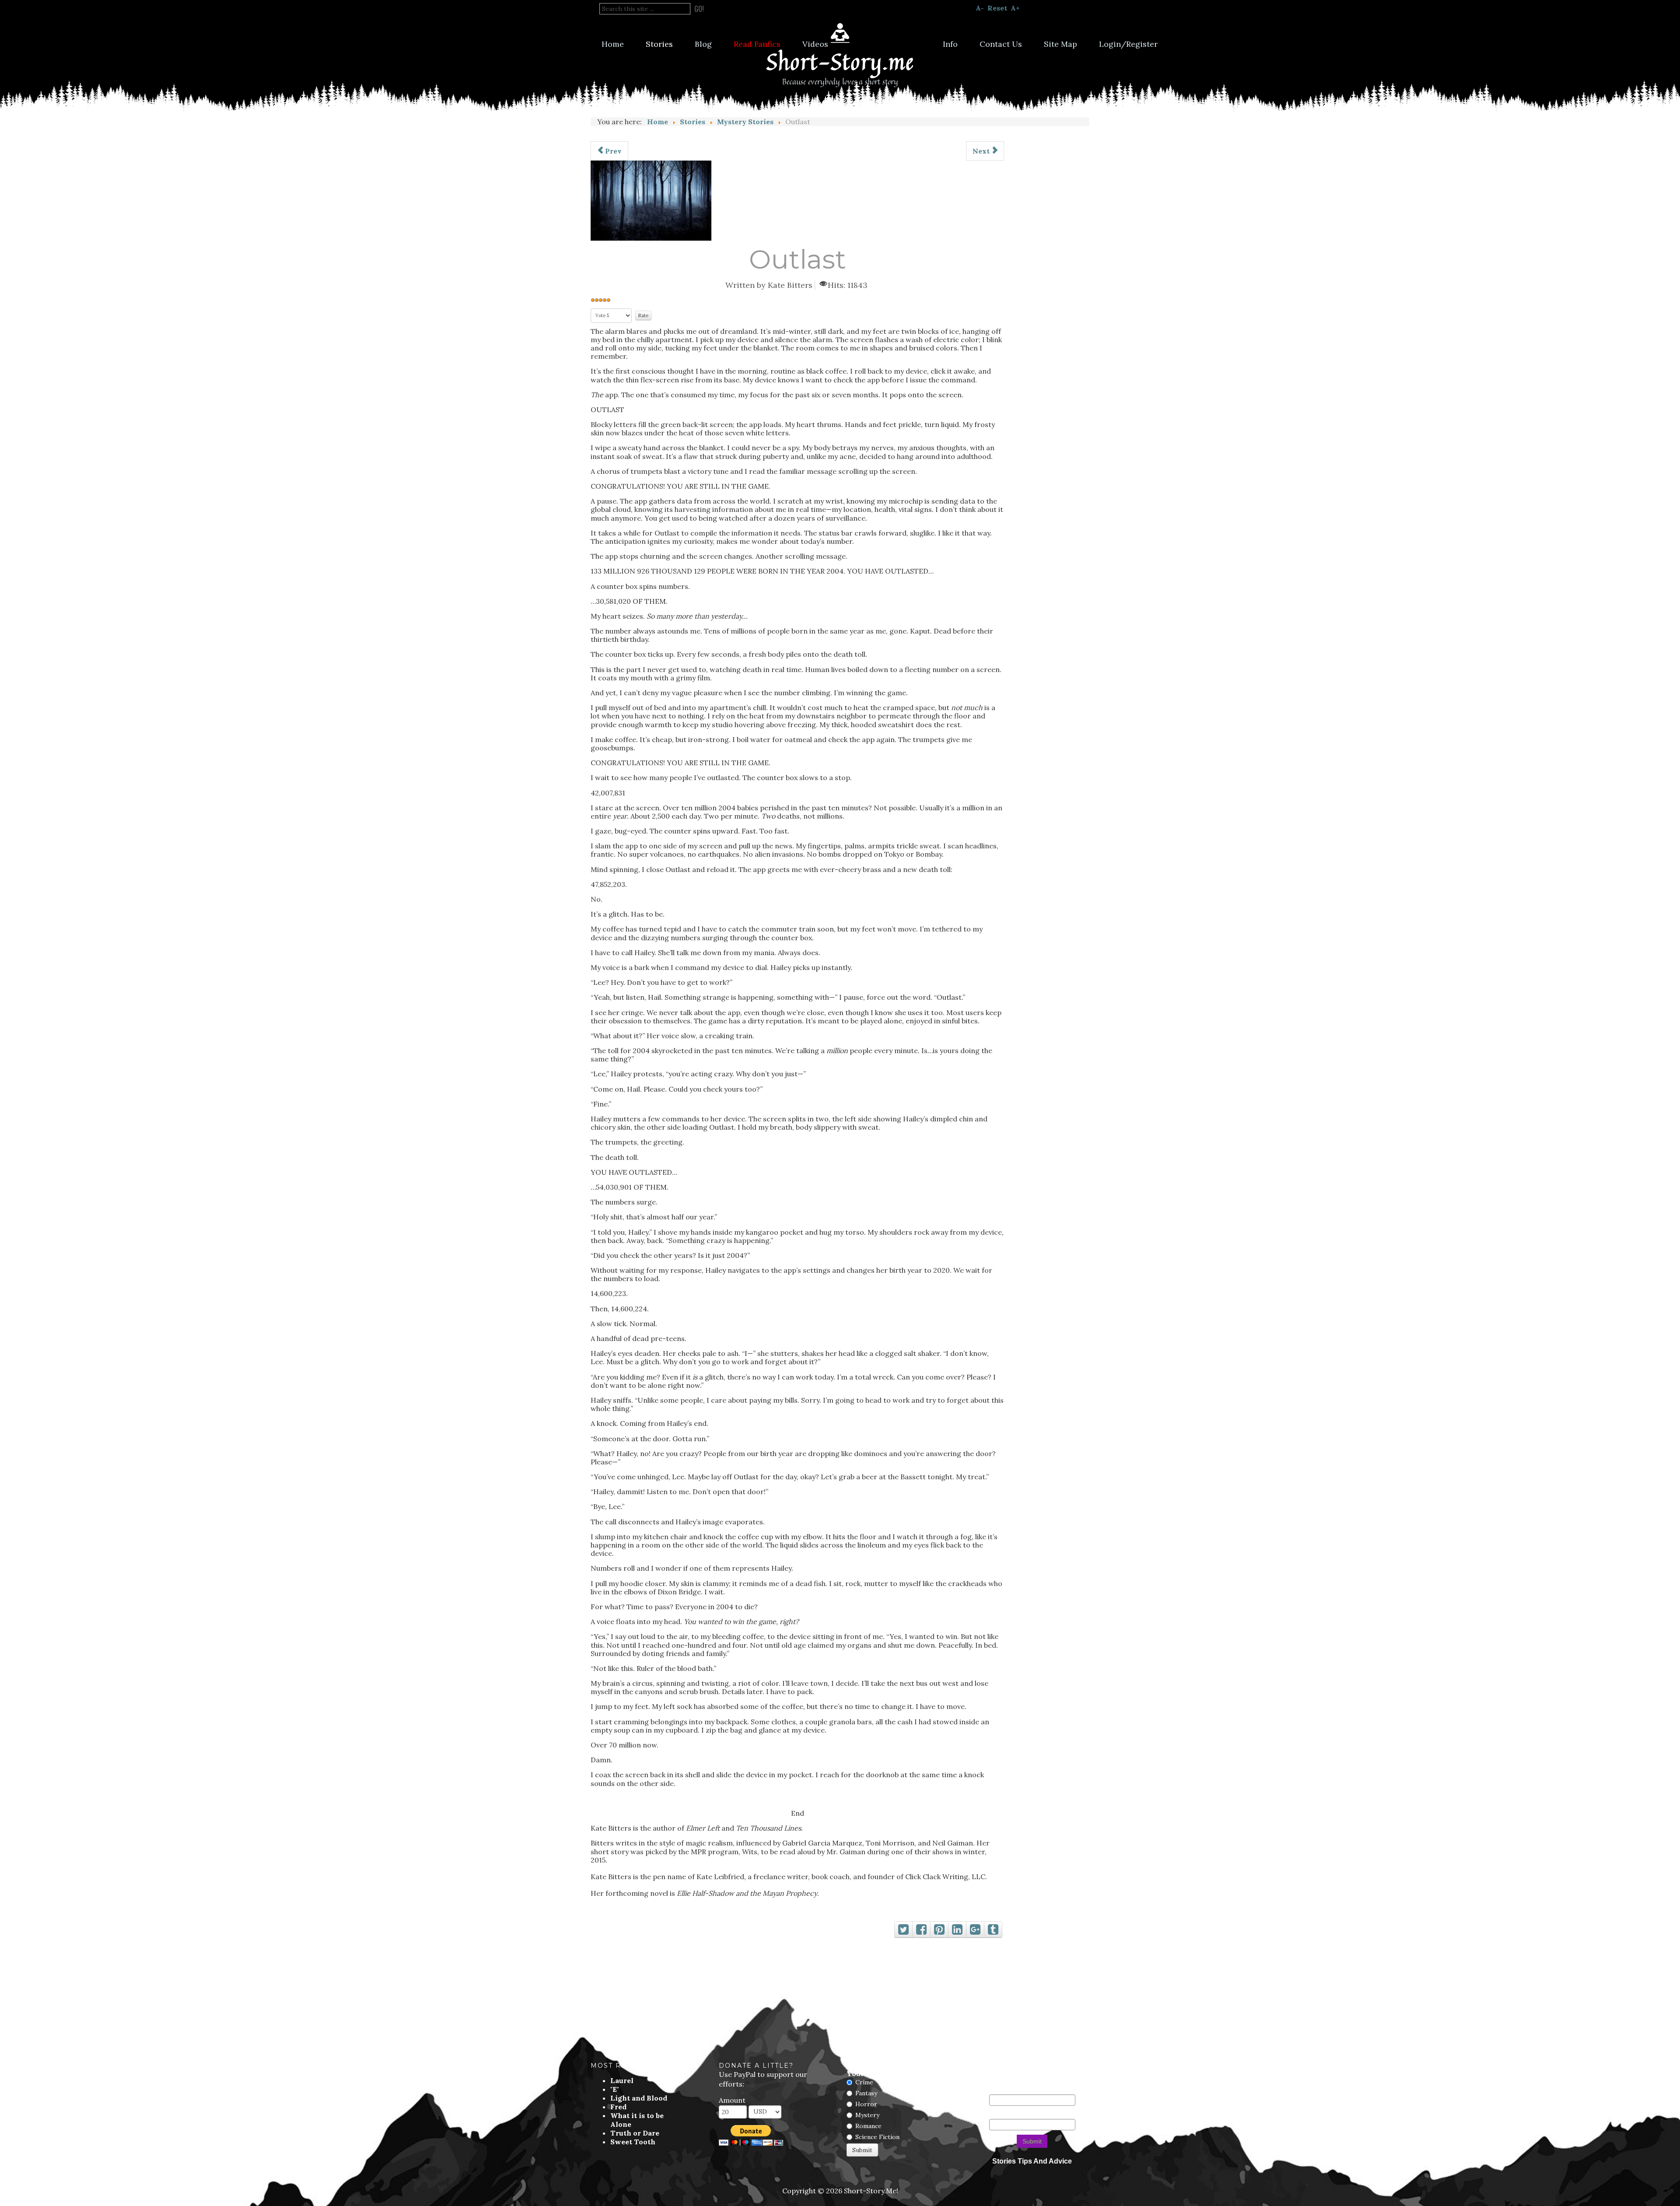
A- (980, 8)
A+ (1015, 8)
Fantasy (866, 2093)
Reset (997, 8)
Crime (864, 2082)
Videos (815, 44)
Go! (699, 9)
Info (950, 44)
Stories (659, 44)
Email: (997, 2115)
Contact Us (1001, 44)
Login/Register (1128, 44)
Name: (997, 2090)
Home (613, 44)
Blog (703, 44)
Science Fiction (877, 2137)
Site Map (1060, 44)
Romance (868, 2126)
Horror (866, 2104)
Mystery (867, 2115)
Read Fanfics (757, 44)
